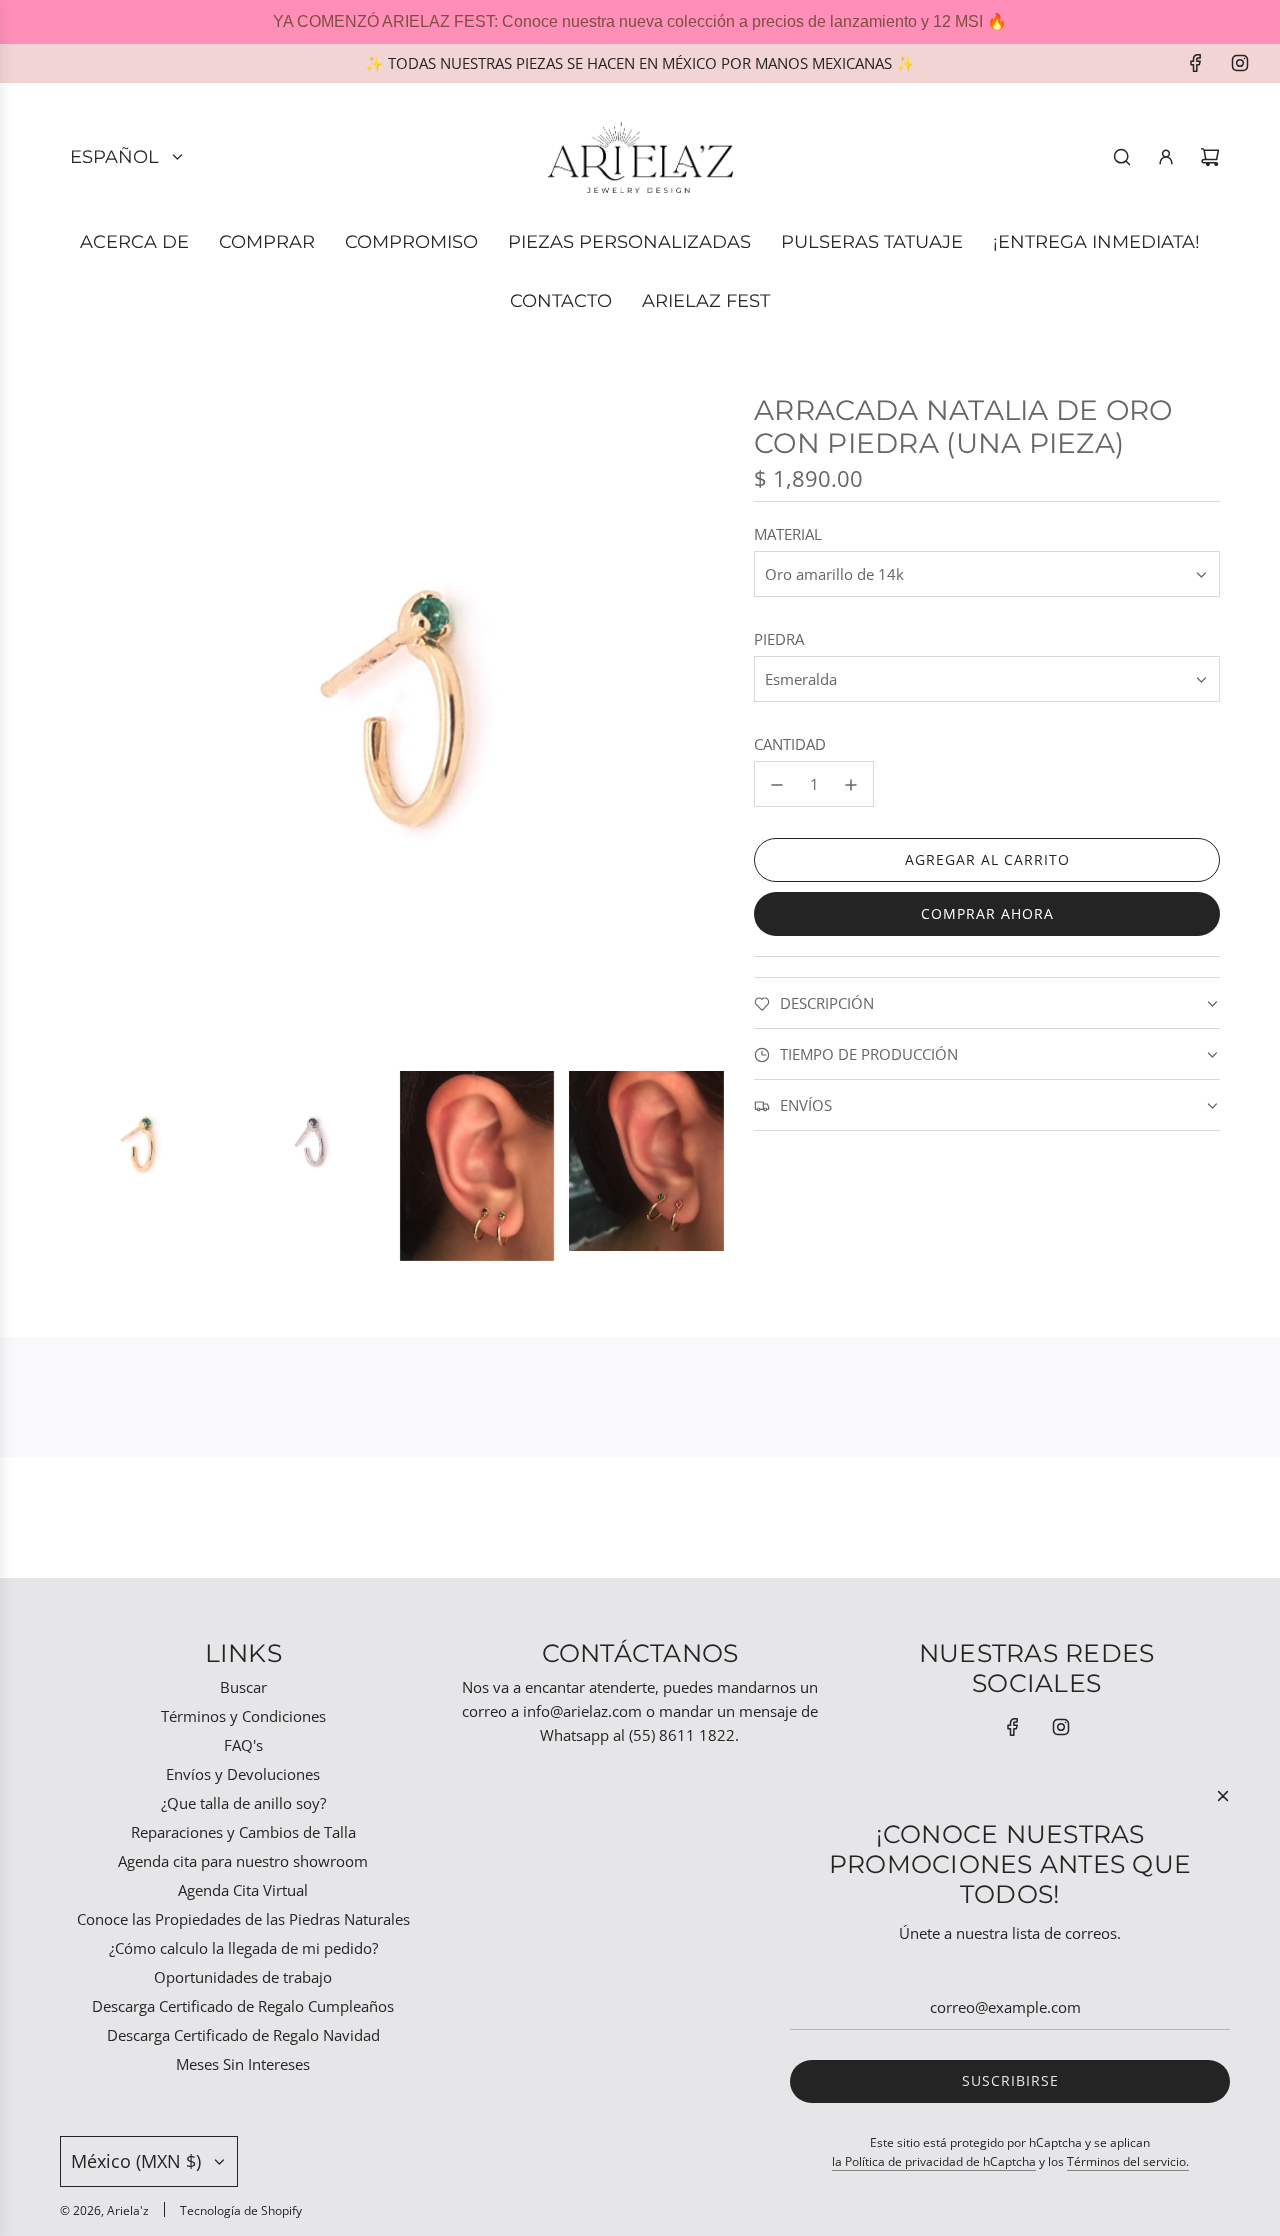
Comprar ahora (987, 914)
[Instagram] (1240, 63)
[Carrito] (1210, 157)
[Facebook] (1196, 63)
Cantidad (790, 745)
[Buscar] (1122, 157)
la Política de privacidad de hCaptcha (934, 2161)
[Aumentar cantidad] (851, 785)
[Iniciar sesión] (1166, 157)
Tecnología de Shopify (241, 2210)
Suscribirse (1010, 2080)
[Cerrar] (1223, 1796)
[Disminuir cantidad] (777, 785)
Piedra (779, 640)
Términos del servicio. (1128, 2161)
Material (788, 535)
